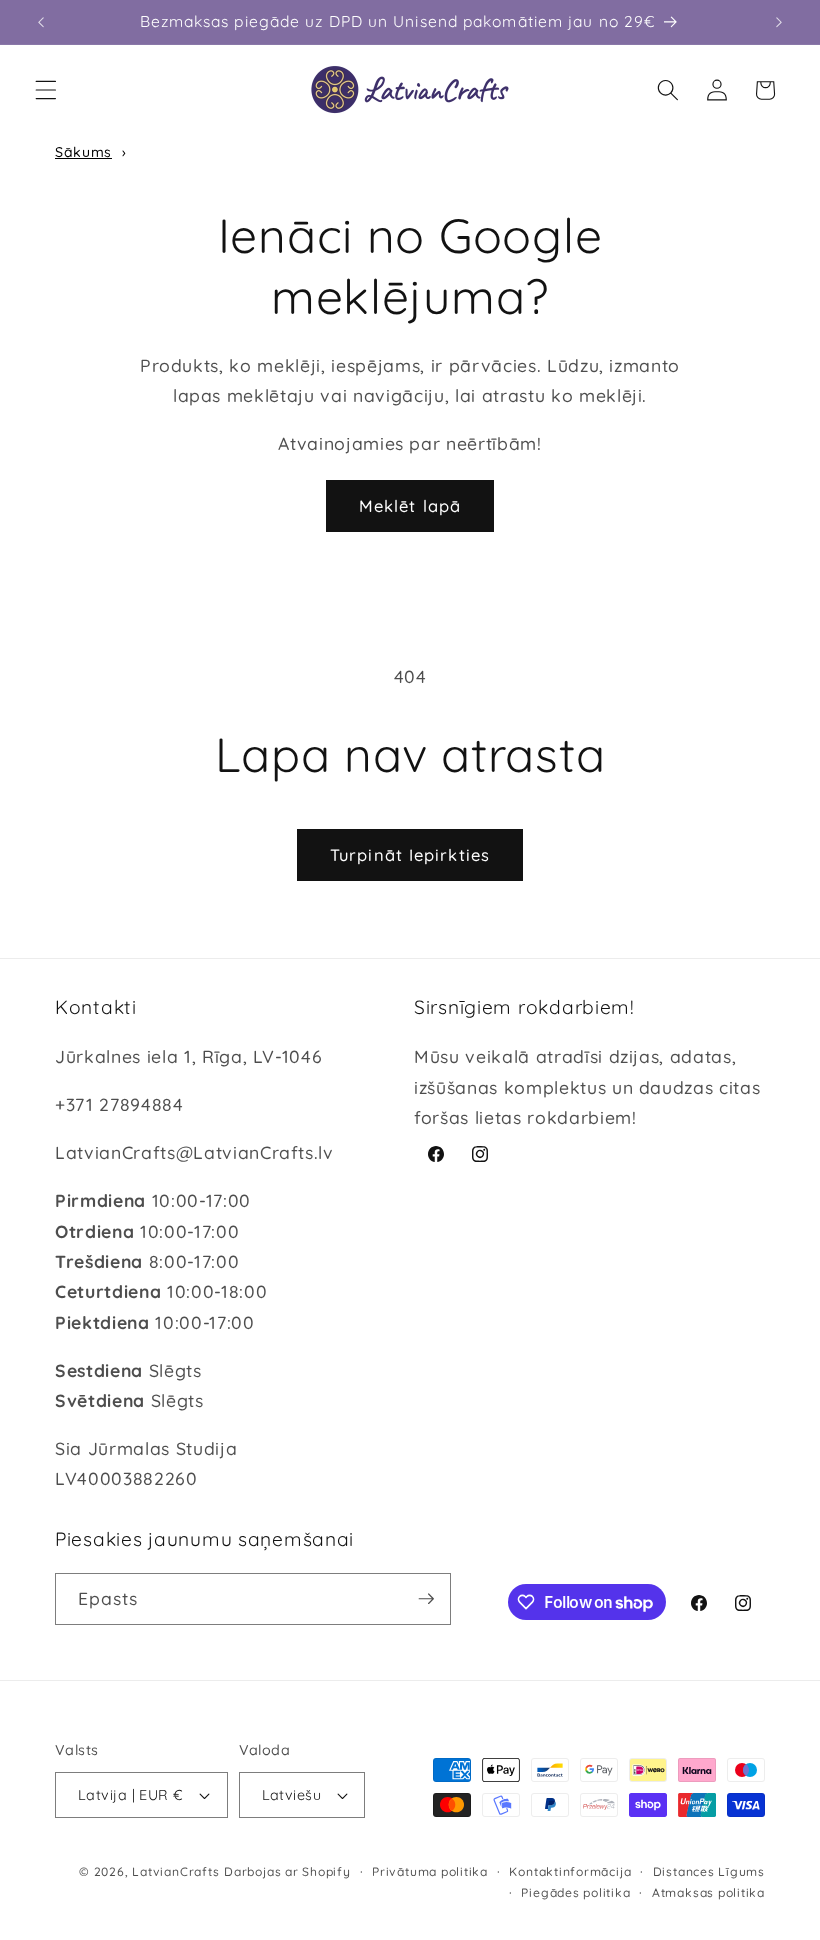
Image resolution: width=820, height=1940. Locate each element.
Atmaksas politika (708, 1892)
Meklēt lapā (410, 505)
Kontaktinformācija (570, 1871)
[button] (46, 90)
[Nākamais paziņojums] (779, 22)
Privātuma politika (430, 1871)
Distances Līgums (709, 1871)
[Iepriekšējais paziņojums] (41, 22)
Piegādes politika (575, 1892)
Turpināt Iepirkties (410, 854)
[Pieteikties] (426, 1599)
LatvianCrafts (175, 1871)
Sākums (83, 152)
